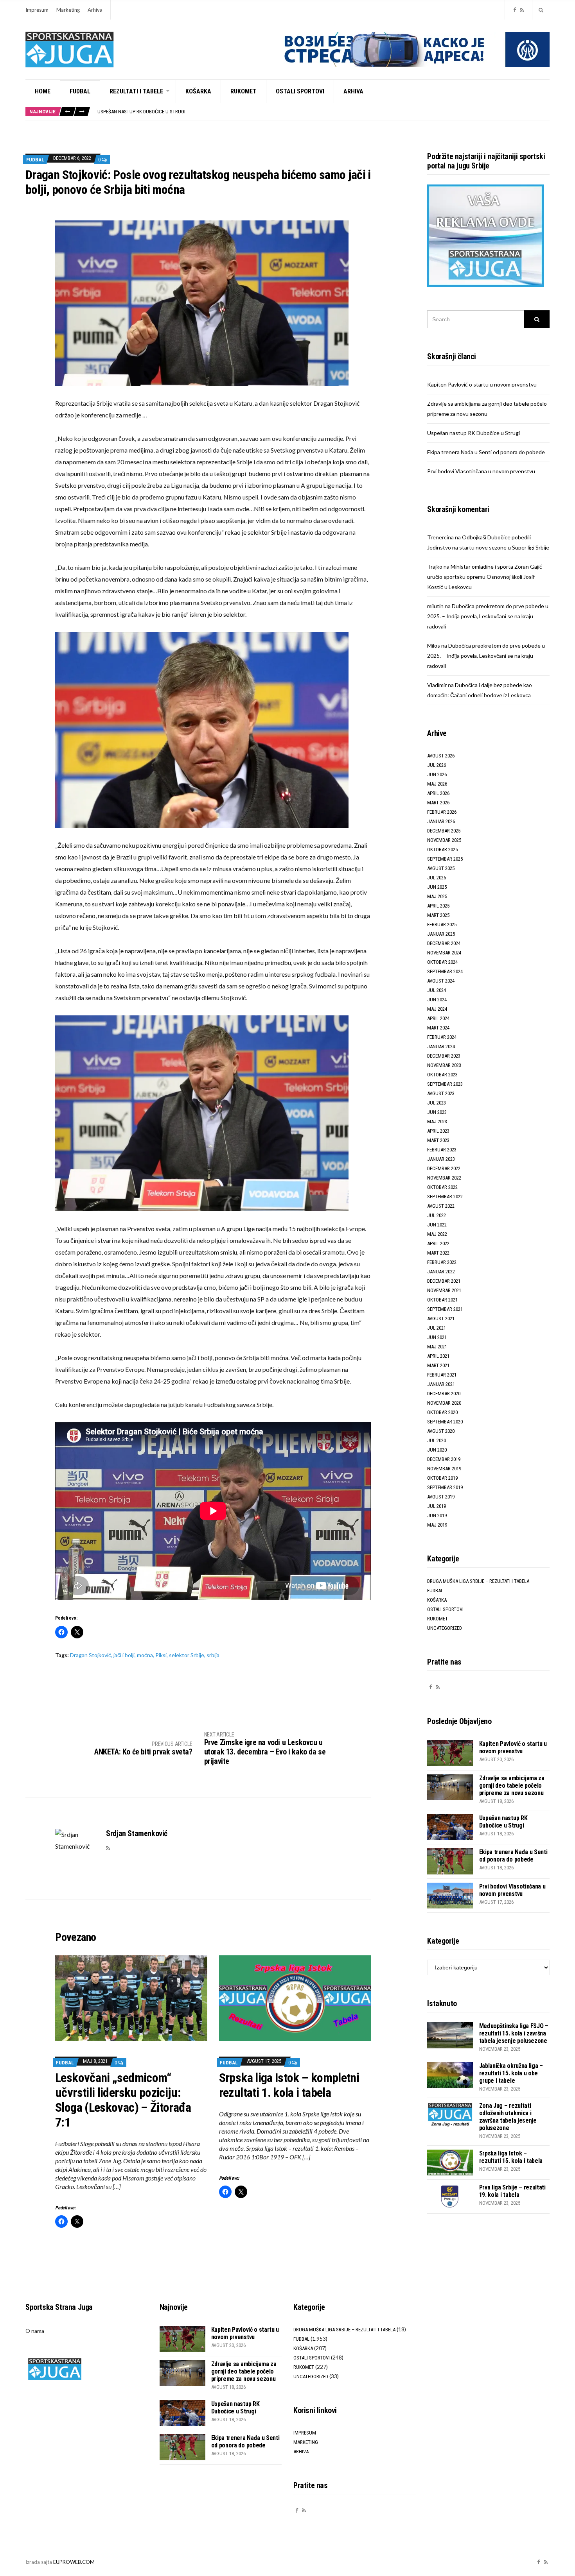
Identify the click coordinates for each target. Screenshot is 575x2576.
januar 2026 (441, 821)
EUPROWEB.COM (74, 2562)
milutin (435, 606)
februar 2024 (442, 1037)
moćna (145, 1655)
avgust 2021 (441, 1318)
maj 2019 (437, 1525)
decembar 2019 (444, 1459)
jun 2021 (437, 1337)
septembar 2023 (445, 1084)
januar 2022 (441, 1272)
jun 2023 (437, 1112)
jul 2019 (437, 1506)
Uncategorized (445, 1628)
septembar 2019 (445, 1487)
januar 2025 (441, 934)
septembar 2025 (445, 859)
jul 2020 (437, 1440)
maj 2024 (437, 1009)
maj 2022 (437, 1234)
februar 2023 (442, 1150)
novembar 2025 (444, 840)
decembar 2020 (444, 1394)
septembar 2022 (445, 1197)
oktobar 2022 (442, 1187)
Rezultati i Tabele (136, 91)
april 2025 (438, 906)
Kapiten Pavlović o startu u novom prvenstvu (482, 384)
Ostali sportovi (300, 91)
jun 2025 (437, 887)
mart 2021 (438, 1365)
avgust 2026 (441, 756)
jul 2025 (437, 878)
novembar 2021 (444, 1290)
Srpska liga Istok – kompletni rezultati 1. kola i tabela (289, 2085)
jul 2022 (437, 1215)
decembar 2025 (444, 831)
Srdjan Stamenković (137, 1833)
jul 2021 (437, 1328)
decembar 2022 (444, 1168)
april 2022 (438, 1243)
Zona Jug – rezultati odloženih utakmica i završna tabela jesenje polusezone (508, 2117)
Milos (434, 645)
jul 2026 (437, 765)
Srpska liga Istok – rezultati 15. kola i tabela (511, 2157)
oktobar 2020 (442, 1412)
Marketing (68, 10)
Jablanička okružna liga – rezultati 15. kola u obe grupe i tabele (511, 2073)
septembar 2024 (445, 971)
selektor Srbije (187, 1655)
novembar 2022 (444, 1178)
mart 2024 (438, 1028)
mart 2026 (438, 803)
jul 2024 (437, 990)
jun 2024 (437, 1000)
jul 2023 (437, 1103)
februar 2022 (442, 1262)
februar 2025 (442, 925)
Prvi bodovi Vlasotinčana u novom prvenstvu (481, 471)
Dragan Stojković (91, 1655)
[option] (323, 112)
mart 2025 (438, 915)
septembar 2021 (445, 1309)
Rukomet (243, 91)
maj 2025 (437, 896)
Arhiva (95, 10)
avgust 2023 (441, 1093)
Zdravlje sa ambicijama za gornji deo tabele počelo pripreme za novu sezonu (512, 1786)
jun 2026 (437, 774)
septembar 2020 (445, 1422)
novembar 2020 (444, 1403)
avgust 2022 (441, 1206)
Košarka (198, 91)
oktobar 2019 (442, 1478)
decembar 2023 (444, 1056)
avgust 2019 (441, 1497)
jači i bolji (124, 1655)
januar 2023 (441, 1159)
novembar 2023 (444, 1065)
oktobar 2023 (442, 1075)
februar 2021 (442, 1375)
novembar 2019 (444, 1469)
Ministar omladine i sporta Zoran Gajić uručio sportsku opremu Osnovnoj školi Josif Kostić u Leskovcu (485, 577)
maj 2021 (437, 1347)
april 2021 (438, 1356)
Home (43, 91)
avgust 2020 (441, 1431)
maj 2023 (437, 1122)
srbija (213, 1655)
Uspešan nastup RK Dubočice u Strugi (473, 433)
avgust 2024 (441, 981)
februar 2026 (442, 812)
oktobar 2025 (442, 849)
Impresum (37, 10)
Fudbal (80, 91)
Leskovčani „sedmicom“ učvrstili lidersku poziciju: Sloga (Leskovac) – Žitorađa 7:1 (123, 2100)
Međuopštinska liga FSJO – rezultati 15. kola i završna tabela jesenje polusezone (514, 2033)
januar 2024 (441, 1046)
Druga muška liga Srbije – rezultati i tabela (478, 1581)
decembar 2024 (444, 943)
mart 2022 (438, 1253)
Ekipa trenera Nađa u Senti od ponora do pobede (153, 112)
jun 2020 (437, 1450)
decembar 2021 (444, 1281)
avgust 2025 (441, 868)
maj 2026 (437, 784)
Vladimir (437, 685)
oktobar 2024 (442, 962)
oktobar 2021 (442, 1300)
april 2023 (438, 1131)
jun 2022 (437, 1225)
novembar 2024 (444, 953)
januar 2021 (441, 1384)
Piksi (161, 1655)
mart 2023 (438, 1140)
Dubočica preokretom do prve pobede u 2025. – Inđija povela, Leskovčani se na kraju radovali (488, 616)
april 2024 (438, 1018)
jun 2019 (437, 1515)
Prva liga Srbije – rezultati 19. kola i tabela (512, 2191)
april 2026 (438, 793)
